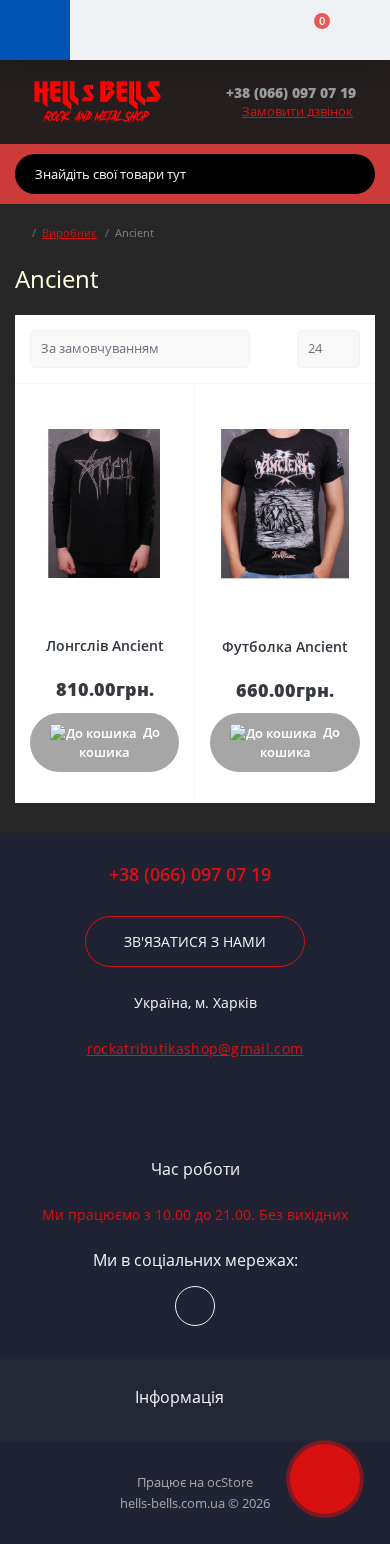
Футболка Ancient (285, 646)
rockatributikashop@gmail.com (195, 1048)
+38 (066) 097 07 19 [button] (190, 874)
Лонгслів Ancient (105, 645)
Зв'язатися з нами (195, 941)
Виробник (69, 232)
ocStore (230, 1482)
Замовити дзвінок (297, 111)
